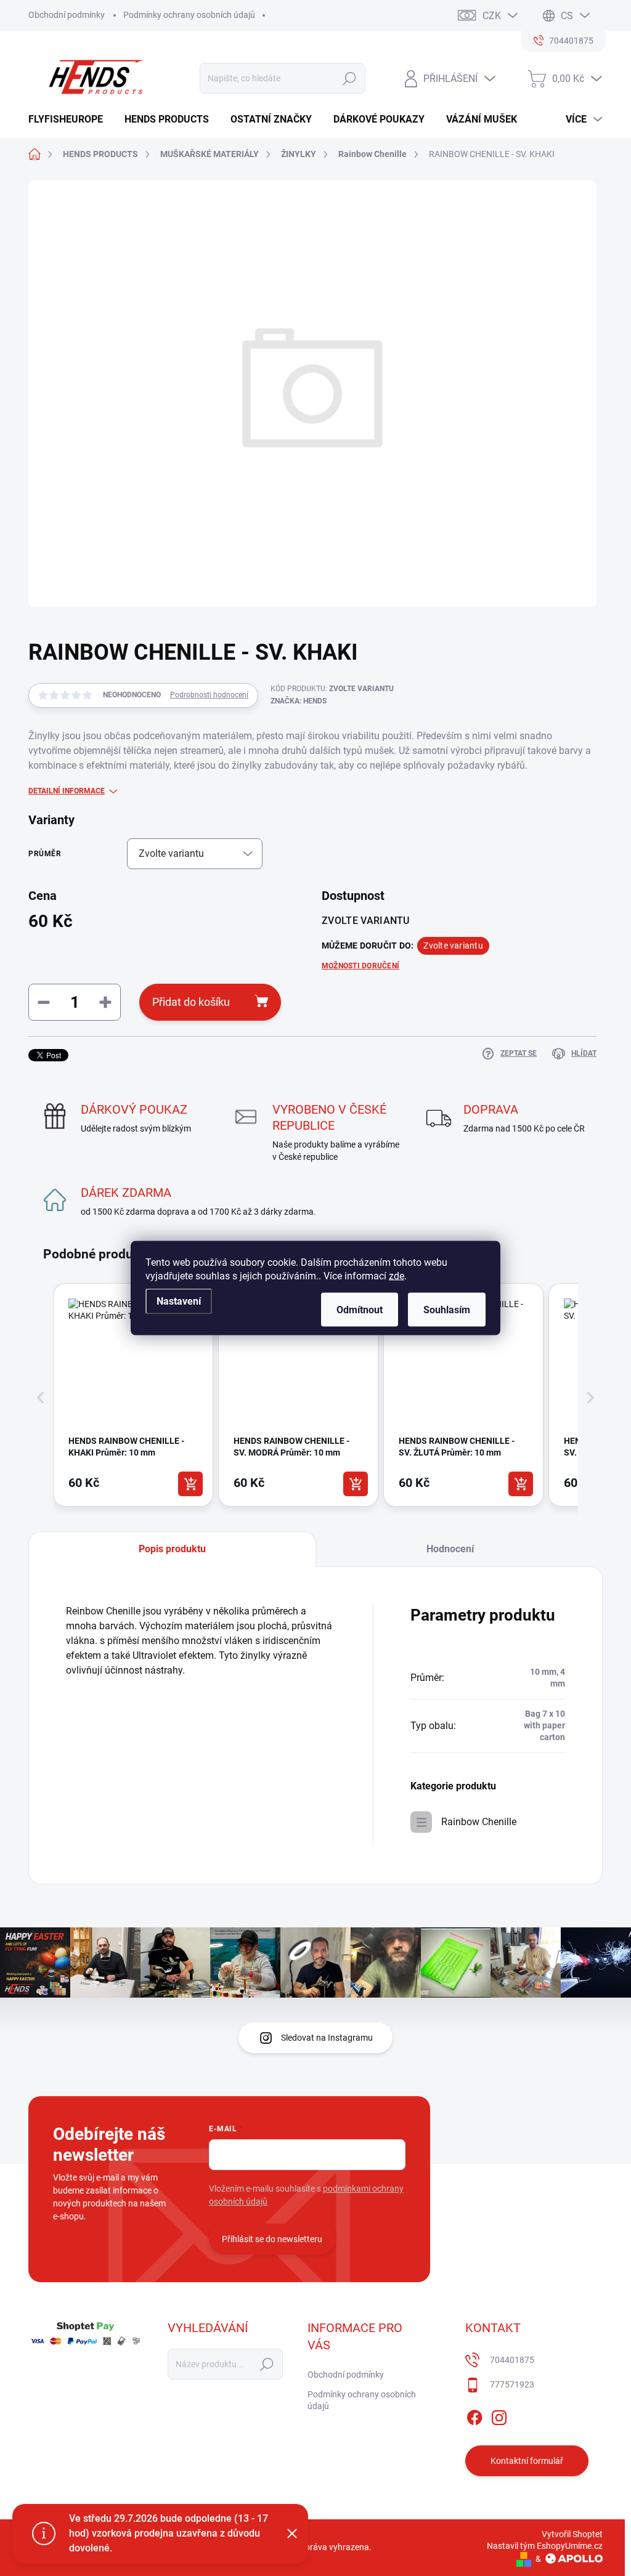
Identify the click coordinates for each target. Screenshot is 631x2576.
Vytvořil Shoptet (572, 2534)
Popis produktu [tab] (172, 1549)
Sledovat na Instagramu (327, 2038)
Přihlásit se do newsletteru (272, 2239)
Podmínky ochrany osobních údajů (189, 15)
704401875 (512, 2360)
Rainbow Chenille (479, 1822)
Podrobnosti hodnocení (209, 695)
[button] (41, 1398)
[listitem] (133, 1395)
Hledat (349, 78)
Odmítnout (360, 1310)
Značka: (299, 701)
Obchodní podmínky (67, 15)
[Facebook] (474, 2415)
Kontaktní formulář (527, 2461)
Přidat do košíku (191, 1002)
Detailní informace (67, 791)
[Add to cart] (190, 1484)
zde (397, 1276)
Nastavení (179, 1301)
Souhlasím (447, 1310)
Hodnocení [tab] (450, 1549)
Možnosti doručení (360, 966)
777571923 (512, 2384)
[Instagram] (499, 2415)
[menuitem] (70, 119)
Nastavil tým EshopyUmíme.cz (545, 2546)
